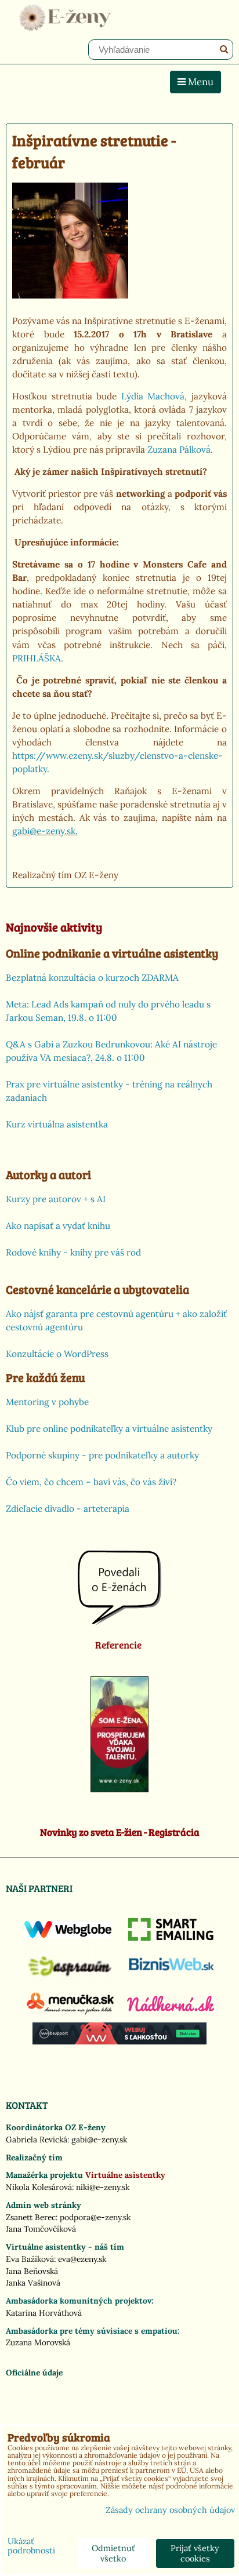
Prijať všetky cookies (195, 2553)
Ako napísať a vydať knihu (58, 1226)
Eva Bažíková (30, 2259)
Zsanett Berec (31, 2217)
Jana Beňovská (32, 2271)
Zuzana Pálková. (180, 450)
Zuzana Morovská (38, 2342)
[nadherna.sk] (171, 2009)
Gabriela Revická (37, 2140)
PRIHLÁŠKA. (38, 658)
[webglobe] (68, 1935)
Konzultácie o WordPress (57, 1354)
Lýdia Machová (153, 396)
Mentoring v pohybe (47, 1402)
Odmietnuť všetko (113, 2553)
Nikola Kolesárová (39, 2187)
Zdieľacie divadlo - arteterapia (68, 1509)
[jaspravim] (70, 1981)
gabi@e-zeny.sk (99, 2140)
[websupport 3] (119, 2042)
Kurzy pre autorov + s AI (56, 1199)
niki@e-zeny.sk (103, 2187)
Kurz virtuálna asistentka (57, 1124)
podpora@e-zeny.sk (95, 2217)
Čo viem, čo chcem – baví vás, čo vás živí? (91, 1482)
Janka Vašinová (33, 2283)
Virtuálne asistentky (125, 2175)
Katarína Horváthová (44, 2313)
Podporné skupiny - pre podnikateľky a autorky (102, 1455)
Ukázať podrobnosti (31, 2546)
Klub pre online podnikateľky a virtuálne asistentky (109, 1429)
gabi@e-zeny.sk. (45, 831)
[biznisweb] (172, 1971)
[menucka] (70, 2014)
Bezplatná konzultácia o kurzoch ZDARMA (92, 978)
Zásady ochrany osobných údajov (170, 2510)
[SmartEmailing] (172, 1938)
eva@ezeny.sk (82, 2259)
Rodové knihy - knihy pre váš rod (73, 1252)
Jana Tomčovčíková (41, 2229)
